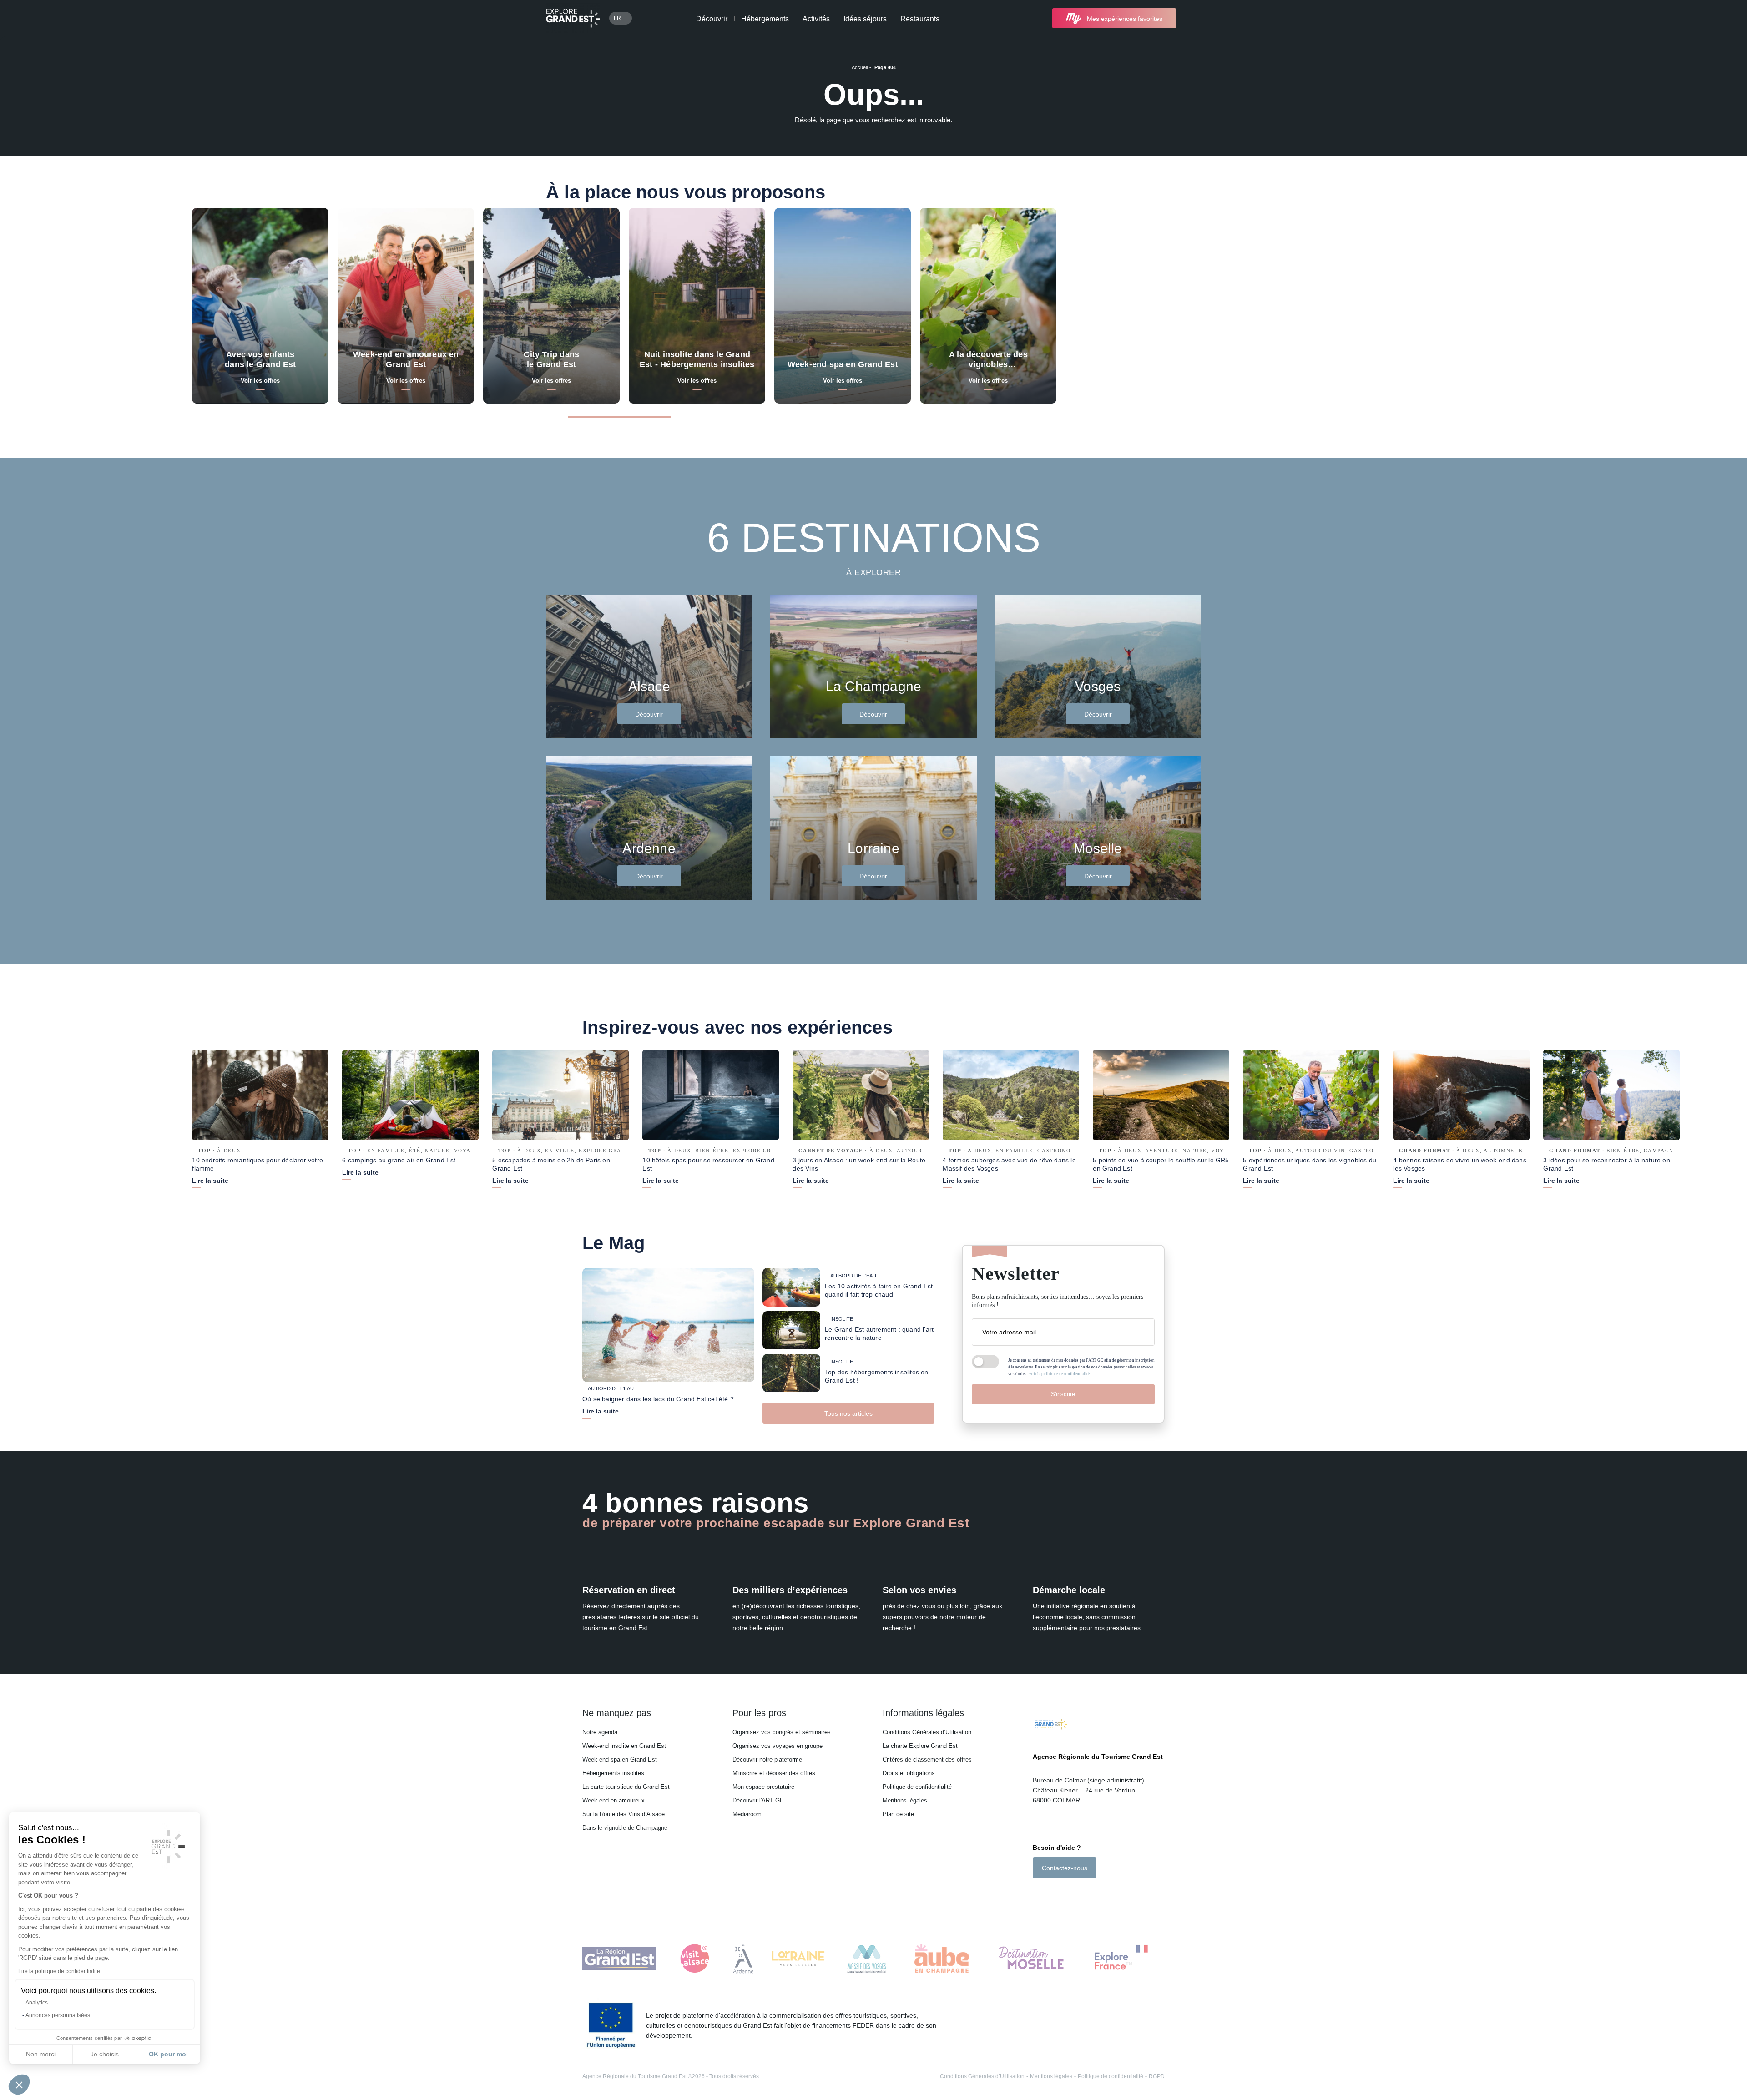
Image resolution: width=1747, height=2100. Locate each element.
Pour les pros (759, 1713)
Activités (816, 19)
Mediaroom (747, 1814)
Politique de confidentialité (917, 1787)
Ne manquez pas (617, 1713)
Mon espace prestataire (763, 1787)
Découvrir (712, 19)
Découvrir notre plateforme (767, 1759)
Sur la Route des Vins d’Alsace (624, 1814)
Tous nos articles (848, 1413)
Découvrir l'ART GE (758, 1800)
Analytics (37, 2003)
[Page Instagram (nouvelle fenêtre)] (1049, 1894)
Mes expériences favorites (1125, 19)
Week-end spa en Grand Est (620, 1759)
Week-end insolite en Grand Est (624, 1746)
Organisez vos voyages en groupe (778, 1746)
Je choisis (105, 2054)
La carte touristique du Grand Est (626, 1787)
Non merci (41, 2054)
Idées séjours (865, 19)
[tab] (619, 417)
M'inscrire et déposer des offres (774, 1773)
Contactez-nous (1065, 1868)
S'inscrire (1063, 1394)
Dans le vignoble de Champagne (625, 1828)
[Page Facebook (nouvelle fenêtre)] (1038, 1894)
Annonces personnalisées (58, 2015)
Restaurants (920, 19)
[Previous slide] (1549, 416)
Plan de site (898, 1814)
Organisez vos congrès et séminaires (782, 1732)
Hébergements (765, 19)
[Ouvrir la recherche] (1193, 18)
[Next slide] (1601, 416)
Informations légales (923, 1713)
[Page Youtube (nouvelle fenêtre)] (1062, 1894)
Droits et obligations (909, 1773)
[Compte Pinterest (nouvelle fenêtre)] (1073, 1894)
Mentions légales (905, 1800)
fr (617, 18)
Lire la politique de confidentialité (59, 1971)
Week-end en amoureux (613, 1800)
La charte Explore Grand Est (920, 1746)
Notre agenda (600, 1732)
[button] (19, 2085)
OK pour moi (168, 2054)
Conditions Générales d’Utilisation (927, 1732)
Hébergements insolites (613, 1773)
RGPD (1157, 2076)
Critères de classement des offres (927, 1759)
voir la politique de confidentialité (1059, 1374)
